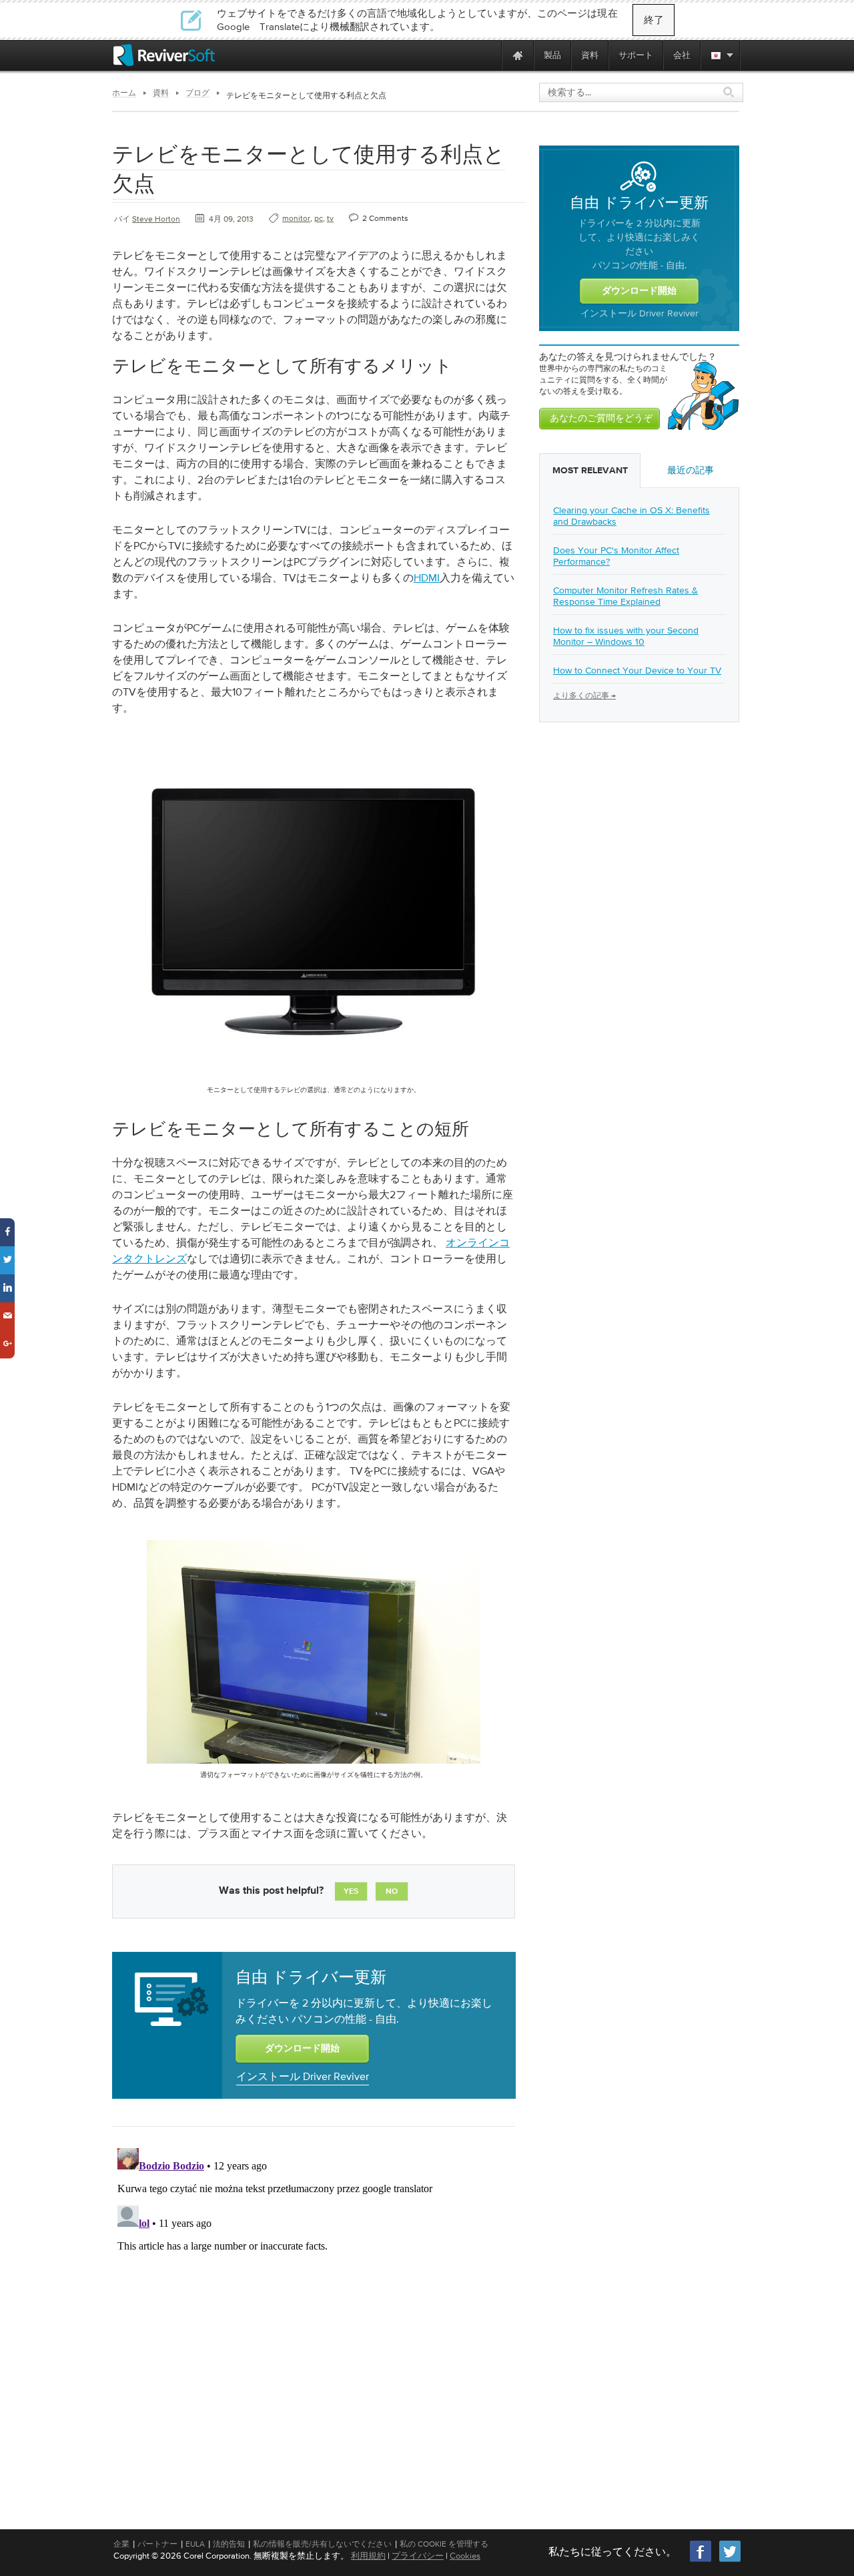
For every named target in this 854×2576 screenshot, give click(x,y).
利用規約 (368, 2556)
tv (330, 218)
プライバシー (418, 2556)
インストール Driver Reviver (303, 2076)
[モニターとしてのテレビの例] (314, 1081)
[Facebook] (701, 2560)
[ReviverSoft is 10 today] (488, 55)
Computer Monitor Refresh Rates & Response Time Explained (625, 596)
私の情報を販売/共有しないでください (322, 2544)
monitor (296, 218)
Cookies (465, 2556)
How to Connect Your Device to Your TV (637, 670)
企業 (121, 2544)
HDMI (427, 577)
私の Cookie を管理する (444, 2544)
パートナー (157, 2544)
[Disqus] (312, 2310)
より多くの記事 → (584, 696)
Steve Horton (156, 219)
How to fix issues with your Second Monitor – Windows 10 (626, 636)
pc (319, 218)
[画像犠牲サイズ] (314, 1766)
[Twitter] (730, 2560)
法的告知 (229, 2544)
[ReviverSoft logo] (164, 55)
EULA (195, 2544)
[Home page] (518, 55)
